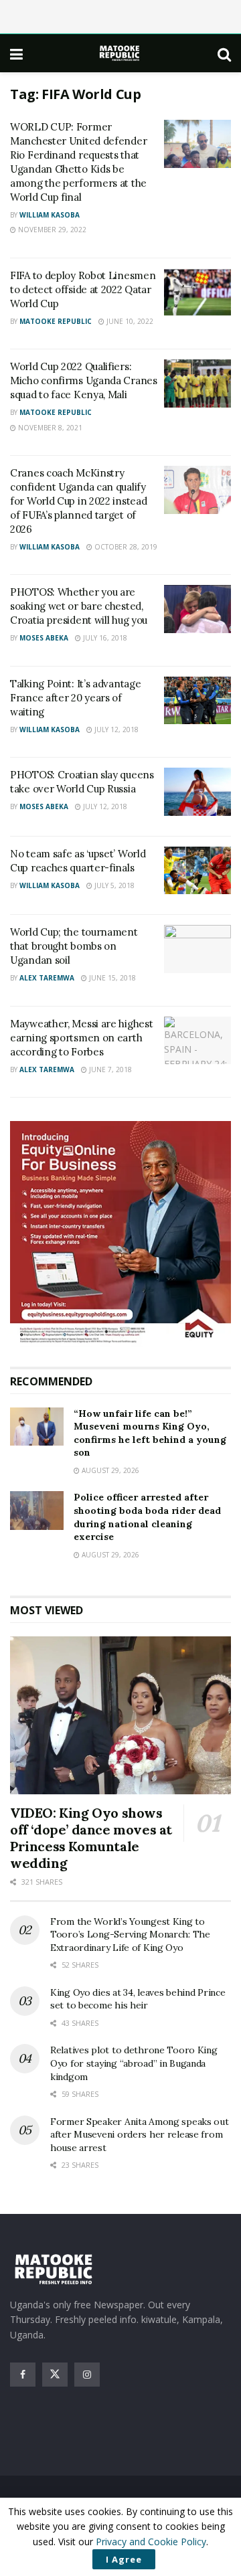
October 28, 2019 (125, 547)
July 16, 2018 (104, 638)
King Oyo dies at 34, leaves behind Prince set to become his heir (138, 1999)
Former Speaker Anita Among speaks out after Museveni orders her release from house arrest (140, 2135)
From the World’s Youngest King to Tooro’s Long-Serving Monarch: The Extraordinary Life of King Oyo (130, 1935)
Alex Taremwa (47, 978)
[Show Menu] (16, 54)
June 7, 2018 (109, 1069)
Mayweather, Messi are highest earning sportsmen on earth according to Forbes (81, 1038)
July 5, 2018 (113, 885)
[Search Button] (224, 54)
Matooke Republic (56, 321)
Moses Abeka (44, 638)
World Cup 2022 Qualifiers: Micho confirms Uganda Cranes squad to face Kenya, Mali (84, 380)
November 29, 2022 (51, 230)
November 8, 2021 (49, 428)
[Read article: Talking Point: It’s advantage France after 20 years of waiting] (197, 701)
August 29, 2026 (109, 1470)
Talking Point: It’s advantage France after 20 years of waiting (75, 698)
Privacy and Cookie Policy (151, 2542)
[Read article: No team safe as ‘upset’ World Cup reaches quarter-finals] (197, 871)
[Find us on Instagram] (87, 2375)
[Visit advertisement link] (120, 1234)
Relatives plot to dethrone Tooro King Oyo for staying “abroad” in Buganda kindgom (134, 2063)
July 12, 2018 (115, 729)
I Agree (124, 2559)
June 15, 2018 (111, 978)
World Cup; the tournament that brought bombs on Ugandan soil (74, 946)
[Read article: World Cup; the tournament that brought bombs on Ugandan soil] (197, 949)
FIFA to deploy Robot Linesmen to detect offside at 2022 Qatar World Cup (83, 289)
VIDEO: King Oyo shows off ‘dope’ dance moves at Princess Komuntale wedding (91, 1838)
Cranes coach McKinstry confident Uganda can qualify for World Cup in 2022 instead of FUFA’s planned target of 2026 (78, 501)
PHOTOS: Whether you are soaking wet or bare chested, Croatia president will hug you (79, 606)
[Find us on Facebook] (23, 2375)
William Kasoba (50, 215)
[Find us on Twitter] (55, 2375)
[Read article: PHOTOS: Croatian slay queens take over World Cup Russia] (197, 792)
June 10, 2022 (129, 321)
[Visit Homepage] (120, 53)
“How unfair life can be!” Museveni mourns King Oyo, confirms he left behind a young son (150, 1433)
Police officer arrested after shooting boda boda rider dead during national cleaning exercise (147, 1517)
